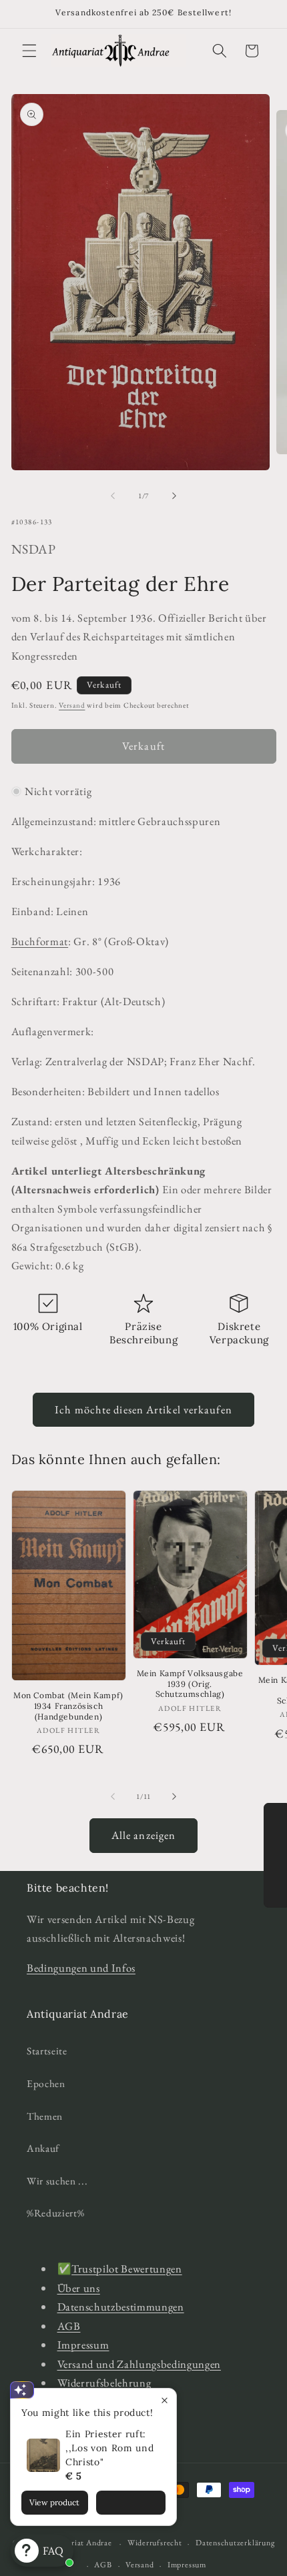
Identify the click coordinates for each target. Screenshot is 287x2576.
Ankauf (43, 2148)
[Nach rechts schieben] (174, 496)
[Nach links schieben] (113, 496)
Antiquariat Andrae (77, 2543)
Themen (45, 2116)
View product (54, 2502)
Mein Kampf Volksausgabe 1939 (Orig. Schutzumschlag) (190, 1684)
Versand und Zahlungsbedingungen (139, 2364)
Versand (72, 705)
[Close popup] (165, 2400)
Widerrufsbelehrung (104, 2383)
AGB (69, 2326)
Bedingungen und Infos (81, 1968)
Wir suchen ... (57, 2181)
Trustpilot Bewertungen (127, 2269)
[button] (29, 51)
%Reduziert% (55, 2213)
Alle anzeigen (143, 1835)
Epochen (46, 2083)
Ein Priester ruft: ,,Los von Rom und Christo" (109, 2448)
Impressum (83, 2345)
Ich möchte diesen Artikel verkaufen (143, 1409)
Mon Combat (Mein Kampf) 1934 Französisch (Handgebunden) (68, 1706)
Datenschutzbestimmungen (121, 2307)
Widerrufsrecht (155, 2543)
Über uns (79, 2288)
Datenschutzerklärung (235, 2543)
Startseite (47, 2051)
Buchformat (40, 941)
